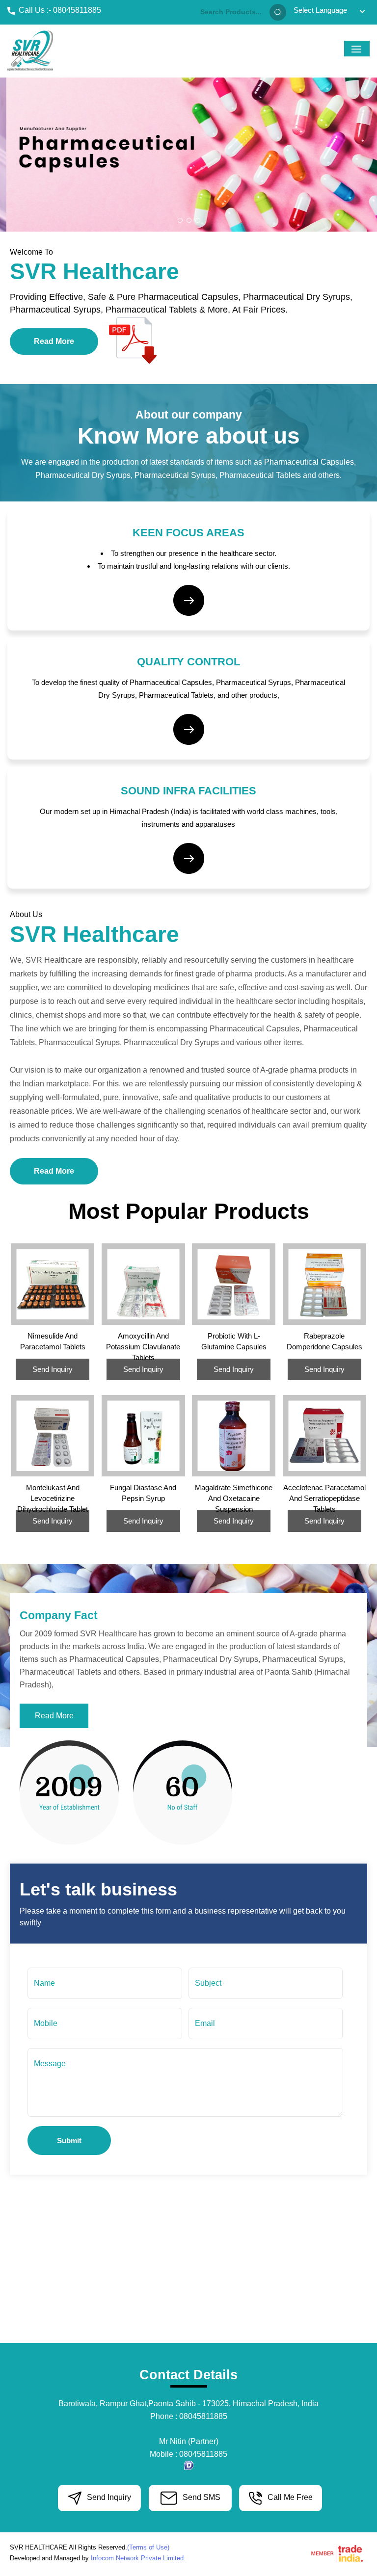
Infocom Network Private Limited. (138, 2558)
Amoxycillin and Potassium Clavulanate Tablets (143, 1347)
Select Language (320, 10)
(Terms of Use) (148, 2547)
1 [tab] (180, 220)
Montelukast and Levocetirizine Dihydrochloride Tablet (53, 1498)
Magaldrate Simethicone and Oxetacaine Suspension (234, 1498)
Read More (54, 341)
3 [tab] (198, 220)
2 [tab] (189, 220)
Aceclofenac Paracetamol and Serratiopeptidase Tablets (324, 1498)
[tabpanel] (188, 155)
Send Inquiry (53, 1369)
